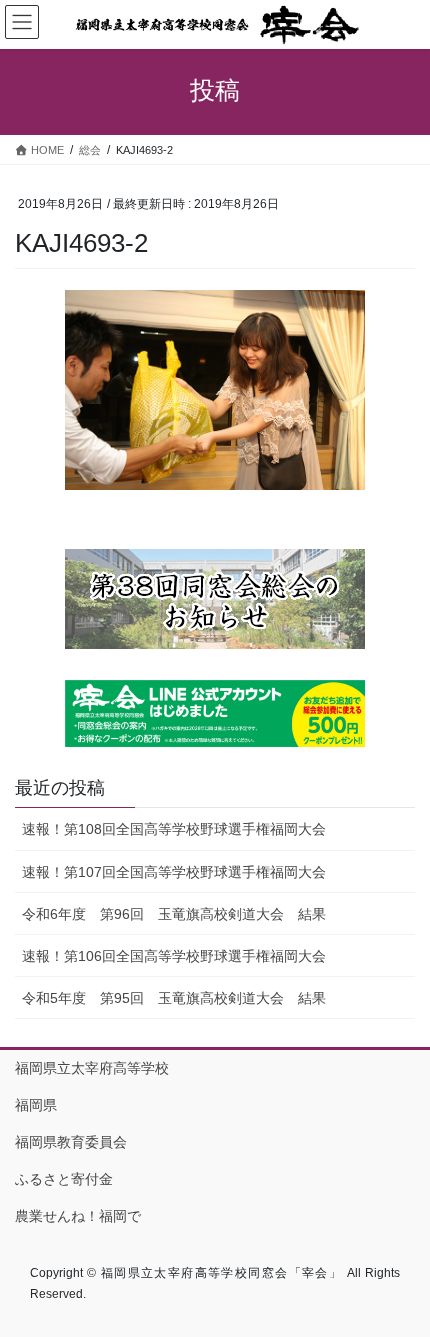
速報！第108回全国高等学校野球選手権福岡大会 (174, 829)
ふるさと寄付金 (64, 1179)
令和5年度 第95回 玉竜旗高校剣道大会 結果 (174, 998)
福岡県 (36, 1105)
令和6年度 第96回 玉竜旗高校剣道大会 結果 (174, 914)
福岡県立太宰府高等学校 (92, 1068)
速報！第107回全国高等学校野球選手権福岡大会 (174, 872)
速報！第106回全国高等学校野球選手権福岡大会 (174, 956)
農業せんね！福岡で (78, 1216)
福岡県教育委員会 (71, 1142)
